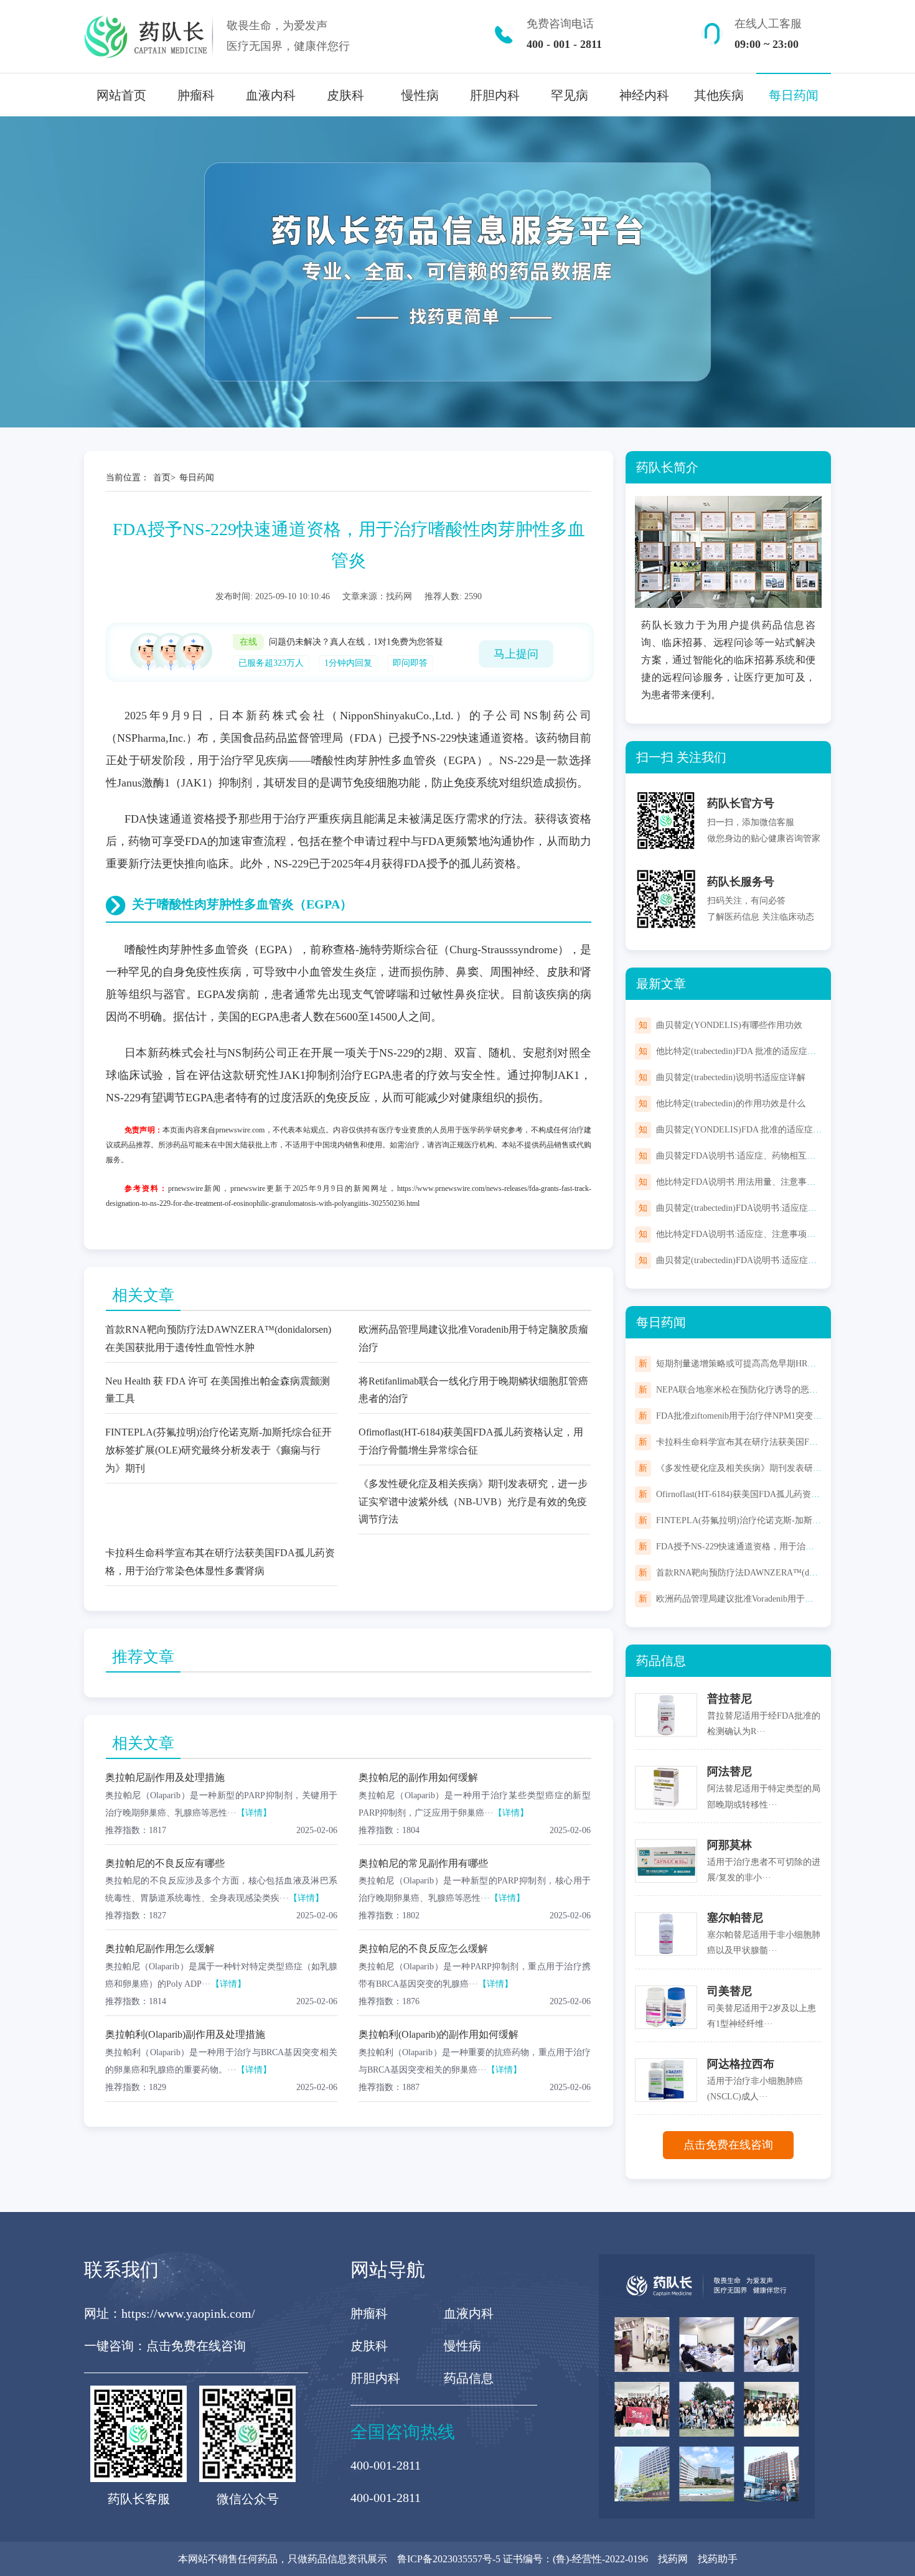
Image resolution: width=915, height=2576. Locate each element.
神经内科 (644, 95)
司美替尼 (730, 1991)
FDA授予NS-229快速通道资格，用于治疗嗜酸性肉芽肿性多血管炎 (783, 1547)
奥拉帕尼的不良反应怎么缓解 (423, 1948)
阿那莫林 (730, 1845)
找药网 (673, 2559)
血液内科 (271, 95)
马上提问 (516, 654)
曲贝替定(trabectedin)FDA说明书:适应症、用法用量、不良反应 (776, 1260)
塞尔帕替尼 (735, 1918)
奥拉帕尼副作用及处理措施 (165, 1777)
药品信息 (469, 2378)
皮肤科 (345, 95)
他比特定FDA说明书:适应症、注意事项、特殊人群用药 (762, 1234)
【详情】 (254, 1813)
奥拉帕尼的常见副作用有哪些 (423, 1863)
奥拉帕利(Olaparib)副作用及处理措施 (185, 2034)
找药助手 (718, 2559)
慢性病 (420, 95)
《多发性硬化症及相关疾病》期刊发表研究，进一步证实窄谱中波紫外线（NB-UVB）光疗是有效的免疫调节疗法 (473, 1502)
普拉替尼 (730, 1699)
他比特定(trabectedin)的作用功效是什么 (731, 1104)
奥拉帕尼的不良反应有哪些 (165, 1863)
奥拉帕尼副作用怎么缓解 (160, 1948)
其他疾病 (719, 95)
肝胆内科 (495, 95)
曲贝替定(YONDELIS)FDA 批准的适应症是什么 (748, 1130)
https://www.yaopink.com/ (188, 2313)
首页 (162, 478)
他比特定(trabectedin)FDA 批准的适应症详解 (740, 1051)
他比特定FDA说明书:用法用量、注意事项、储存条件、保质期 (775, 1182)
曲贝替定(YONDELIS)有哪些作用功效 (729, 1025)
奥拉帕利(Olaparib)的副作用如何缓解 (439, 2034)
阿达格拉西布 (741, 2064)
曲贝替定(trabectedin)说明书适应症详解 (731, 1077)
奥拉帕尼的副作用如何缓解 (418, 1777)
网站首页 (121, 95)
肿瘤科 (196, 95)
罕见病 (570, 95)
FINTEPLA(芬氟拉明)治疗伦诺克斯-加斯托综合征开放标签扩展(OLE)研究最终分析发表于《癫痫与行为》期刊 (218, 1450)
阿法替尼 (730, 1771)
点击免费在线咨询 (728, 2145)
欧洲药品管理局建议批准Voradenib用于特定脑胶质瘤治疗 (765, 1599)
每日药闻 (794, 95)
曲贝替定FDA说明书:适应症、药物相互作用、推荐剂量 (762, 1156)
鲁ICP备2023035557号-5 (449, 2559)
